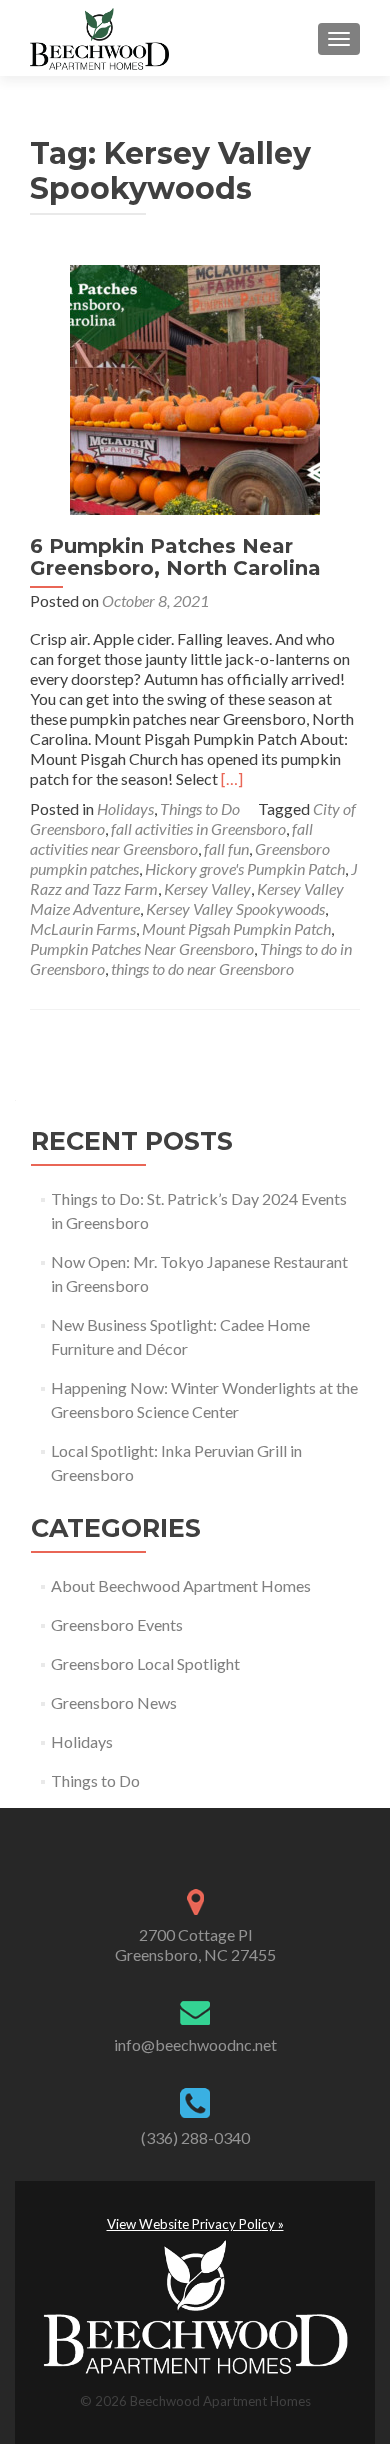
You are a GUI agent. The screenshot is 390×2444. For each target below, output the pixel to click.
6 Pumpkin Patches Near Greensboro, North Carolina (175, 557)
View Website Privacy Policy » (195, 2224)
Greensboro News (114, 1702)
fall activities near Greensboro (171, 838)
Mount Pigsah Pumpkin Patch (236, 928)
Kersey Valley (207, 888)
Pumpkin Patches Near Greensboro (142, 948)
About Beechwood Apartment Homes (181, 1585)
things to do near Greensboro (202, 968)
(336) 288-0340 (195, 2137)
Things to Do (200, 808)
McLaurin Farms (83, 928)
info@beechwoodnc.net (195, 2044)
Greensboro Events (117, 1624)
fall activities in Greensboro (198, 828)
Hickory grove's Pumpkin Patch (245, 868)
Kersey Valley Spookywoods (235, 908)
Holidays (125, 808)
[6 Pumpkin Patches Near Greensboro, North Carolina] (195, 387)
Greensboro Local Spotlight (145, 1663)
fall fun (226, 848)
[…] (232, 778)
